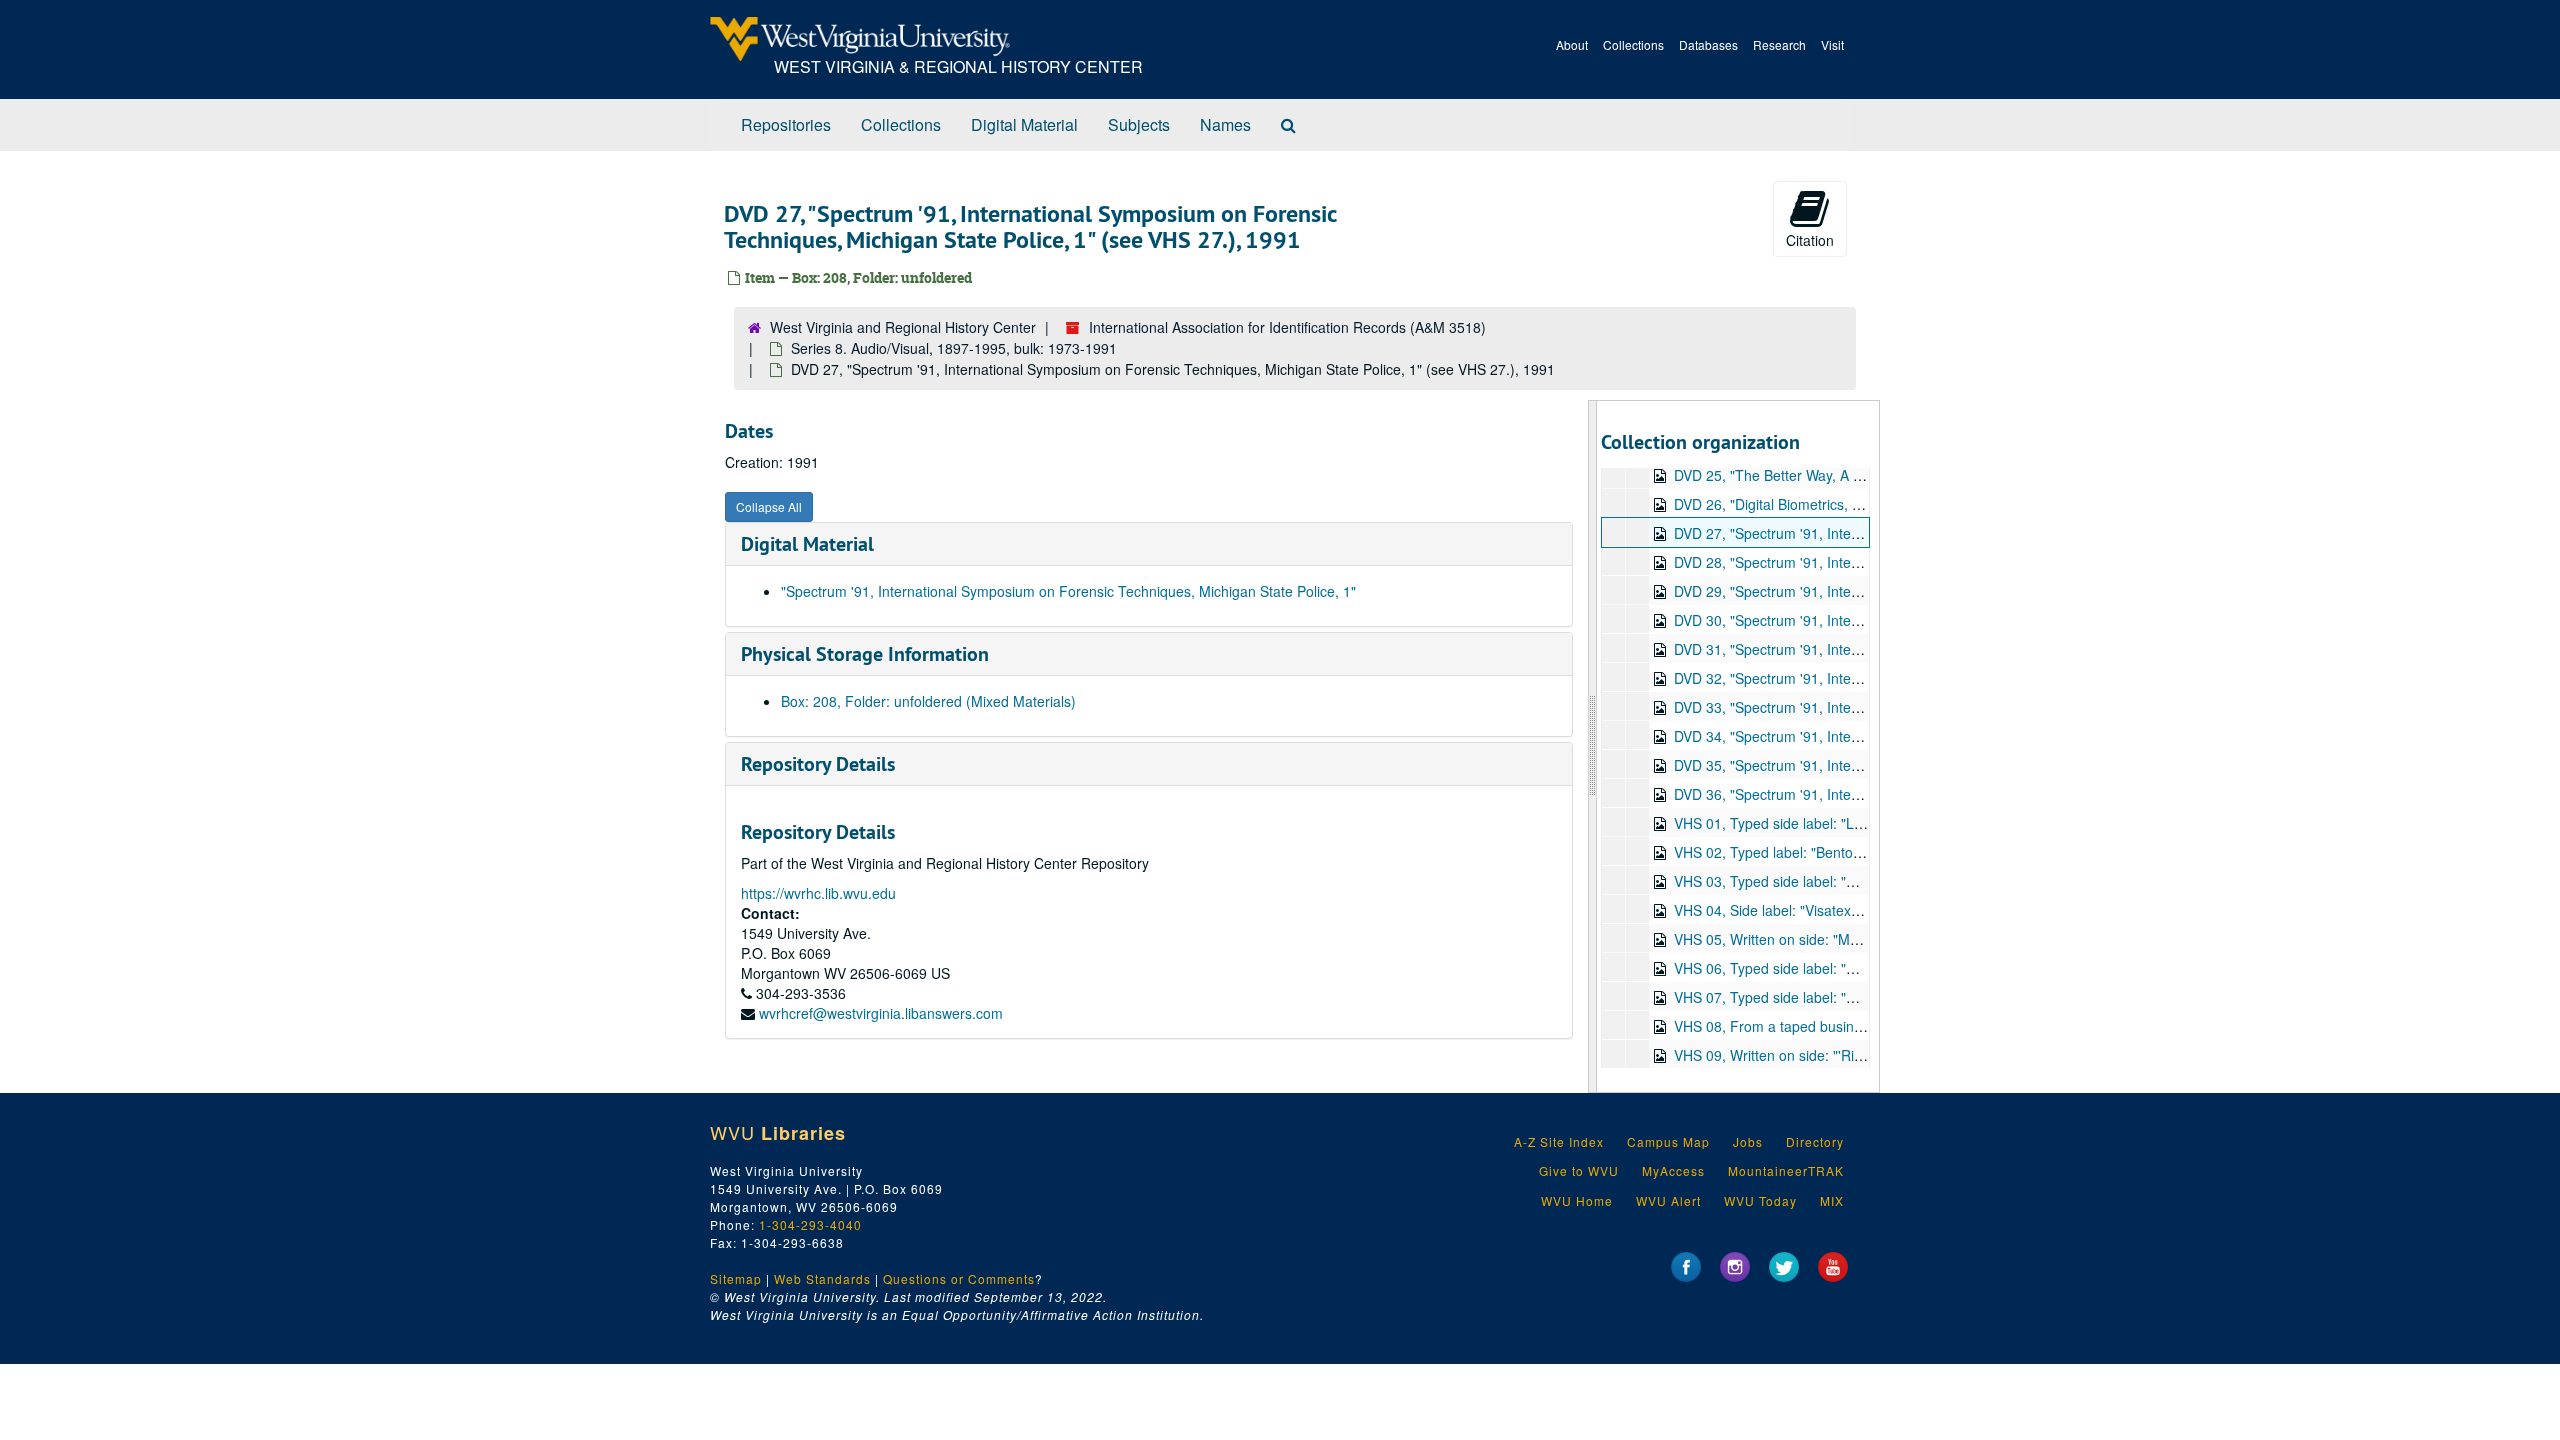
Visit (1832, 44)
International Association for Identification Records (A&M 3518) (1287, 327)
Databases (1708, 44)
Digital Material (1024, 124)
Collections (1633, 44)
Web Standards (822, 1278)
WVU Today (1760, 1200)
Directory (1815, 1141)
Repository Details (818, 764)
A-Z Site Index (1559, 1141)
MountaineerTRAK (1786, 1170)
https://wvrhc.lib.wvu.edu (818, 893)
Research (1779, 44)
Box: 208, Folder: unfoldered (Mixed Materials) (928, 701)
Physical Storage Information (865, 654)
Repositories (786, 124)
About (1572, 44)
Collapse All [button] (769, 506)
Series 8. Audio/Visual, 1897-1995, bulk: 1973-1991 (954, 348)
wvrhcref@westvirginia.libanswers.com (881, 1013)
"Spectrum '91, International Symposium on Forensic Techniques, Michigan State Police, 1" (1068, 591)
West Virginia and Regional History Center (903, 327)
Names (1225, 124)
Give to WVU (1579, 1170)
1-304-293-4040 (810, 1224)
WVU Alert (1668, 1200)
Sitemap (736, 1278)
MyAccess (1673, 1170)
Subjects (1139, 124)
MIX (1832, 1200)
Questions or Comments (959, 1278)
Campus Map (1668, 1141)
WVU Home (1577, 1200)
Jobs (1748, 1141)
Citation (1810, 240)
